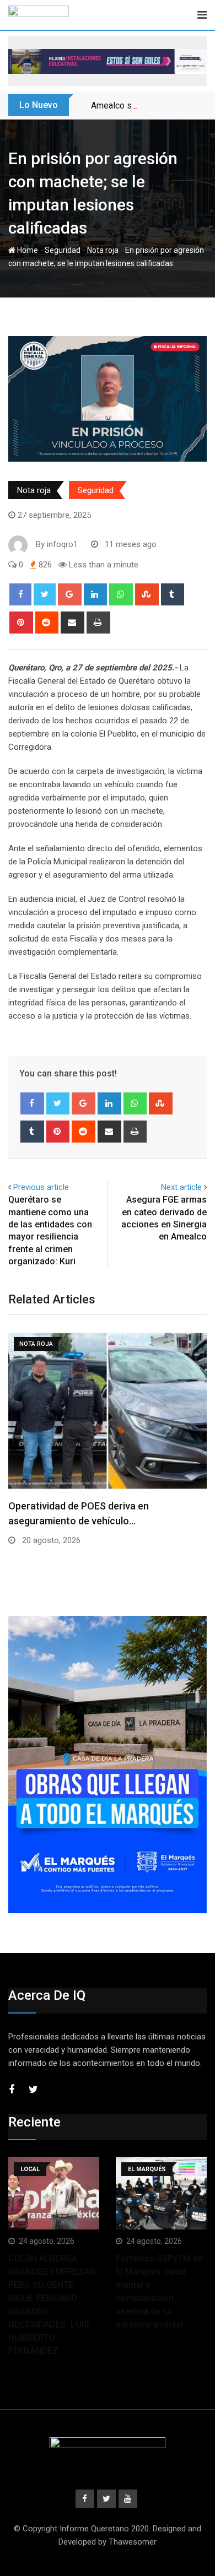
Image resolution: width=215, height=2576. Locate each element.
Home (27, 250)
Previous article (41, 1187)
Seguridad (63, 250)
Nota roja (103, 250)
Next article (181, 1187)
